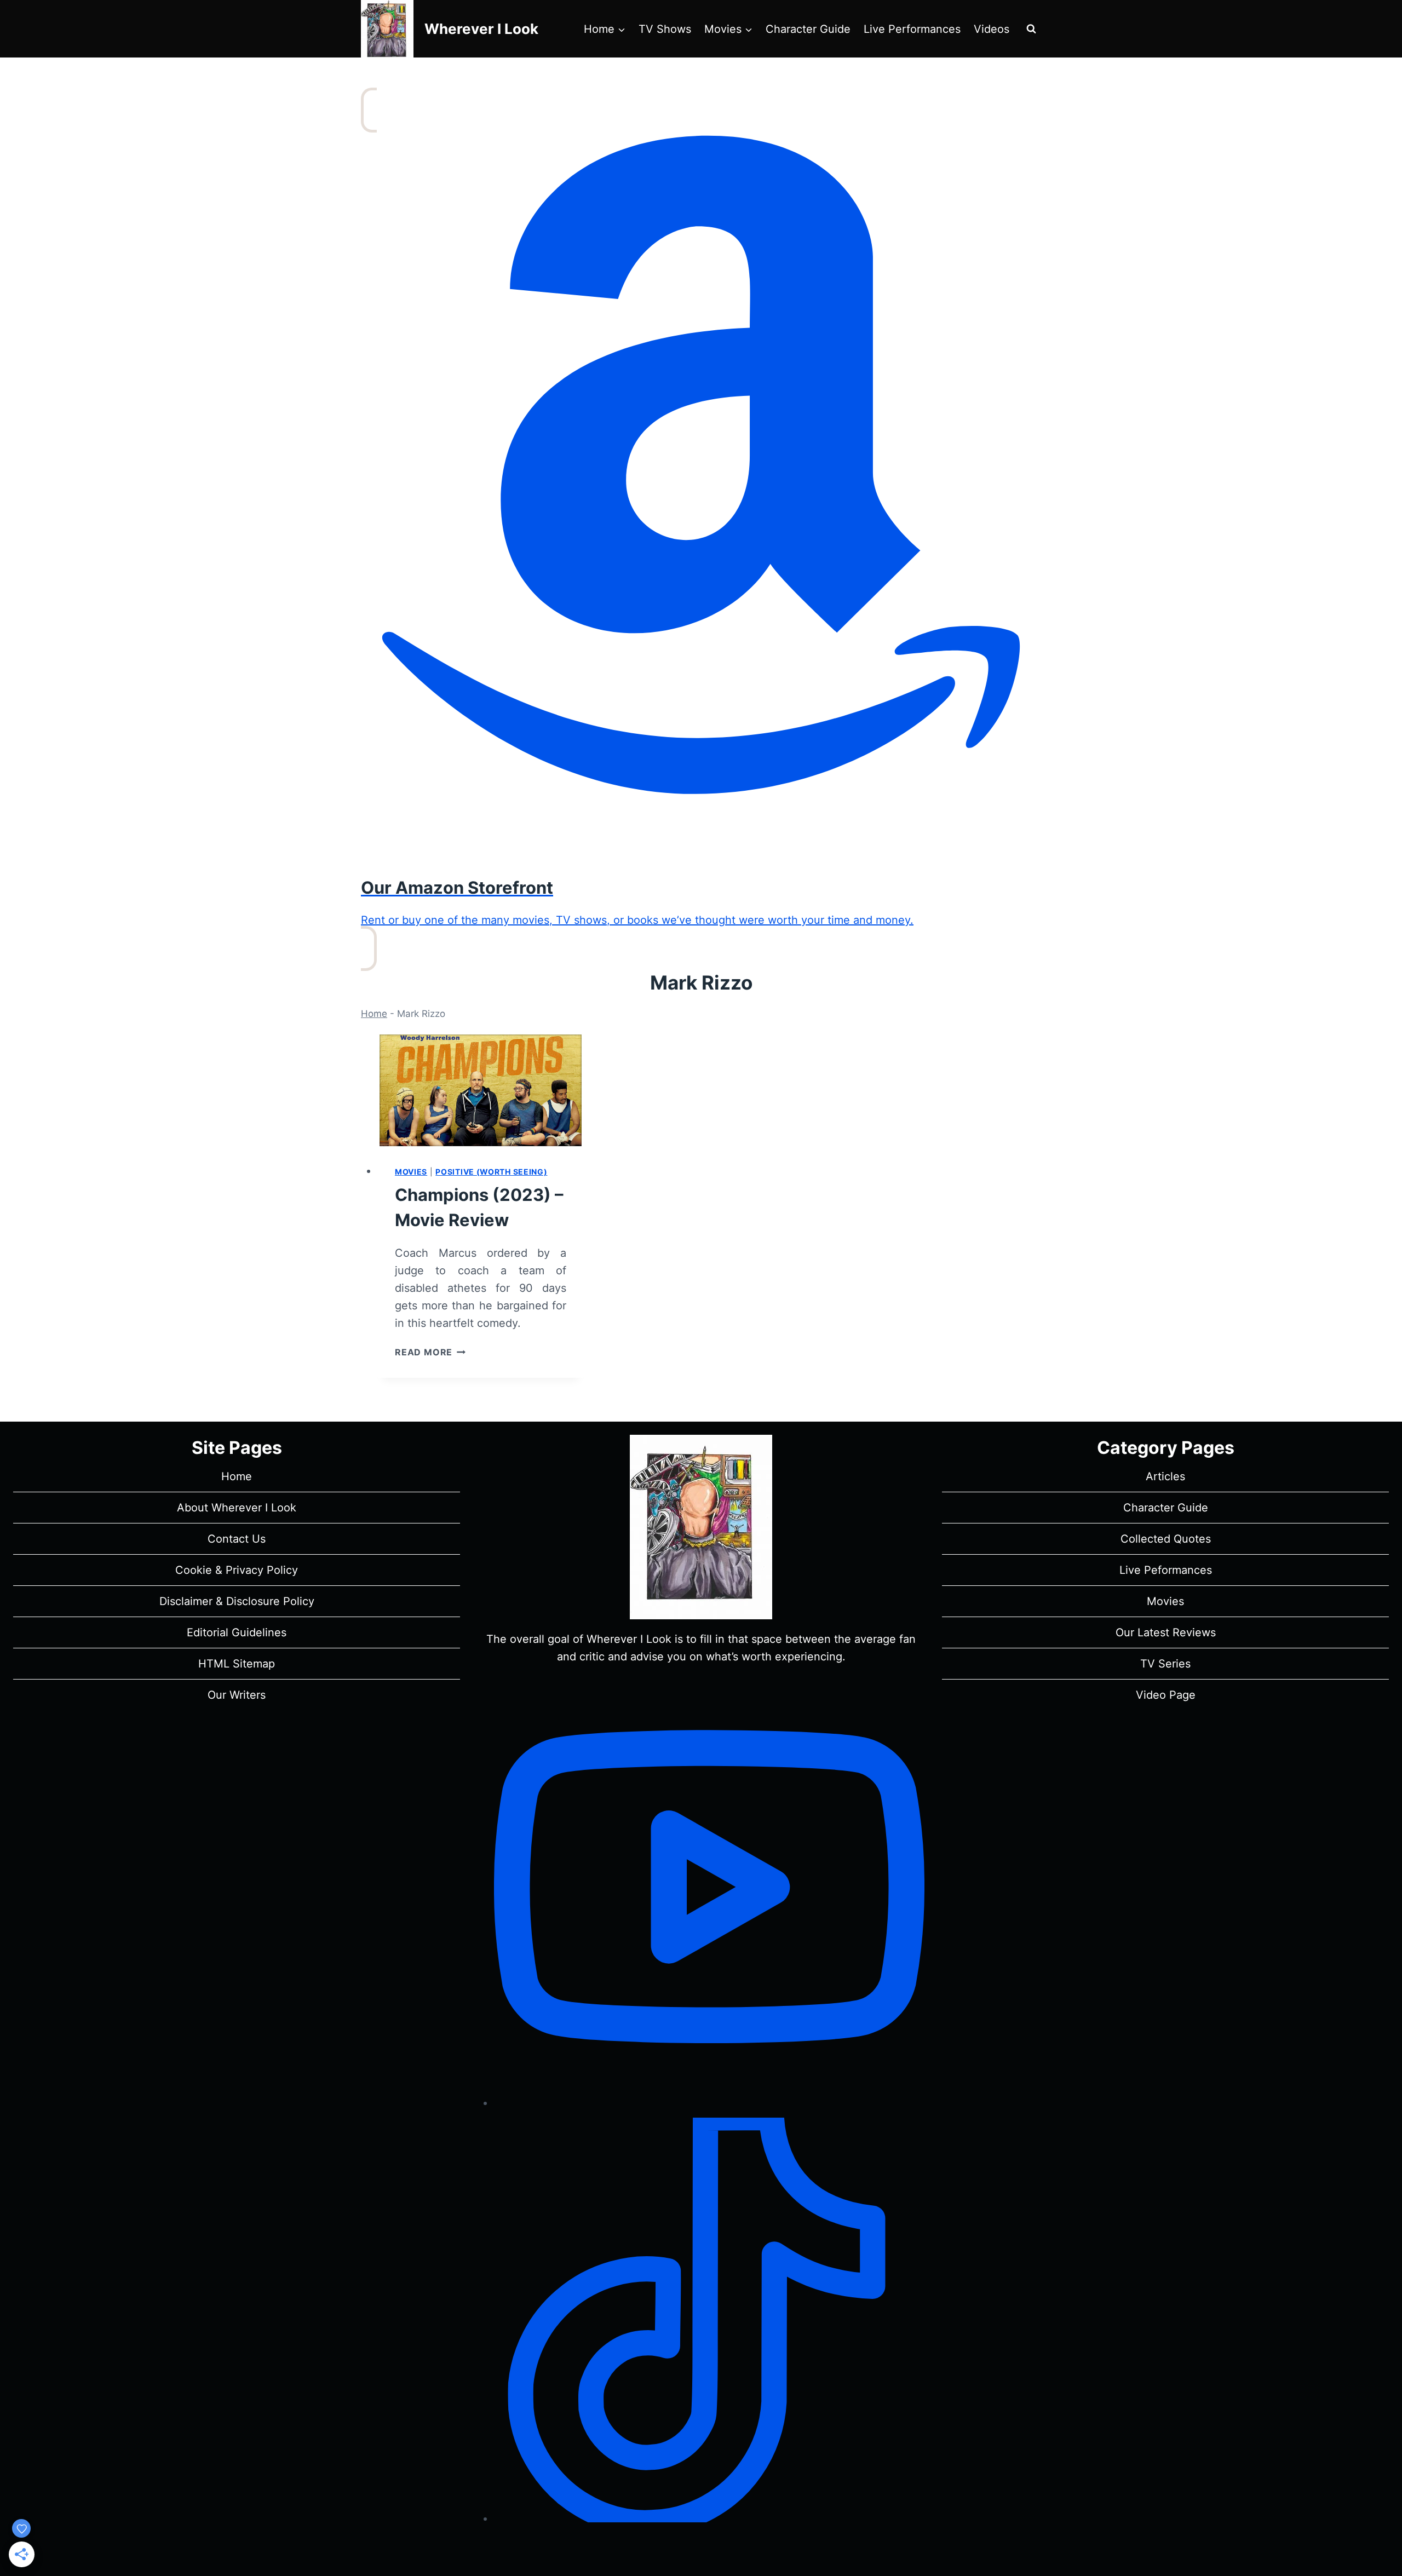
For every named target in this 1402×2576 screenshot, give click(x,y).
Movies (411, 1172)
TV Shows (665, 29)
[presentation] (481, 1090)
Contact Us (237, 1539)
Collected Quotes (1166, 1539)
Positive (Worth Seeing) (491, 1172)
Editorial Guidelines (237, 1632)
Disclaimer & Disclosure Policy (237, 1601)
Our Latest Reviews (1166, 1632)
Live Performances (912, 29)
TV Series (1165, 1664)
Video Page (1166, 1695)
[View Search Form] (1031, 29)
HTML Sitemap (237, 1664)
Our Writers (237, 1695)
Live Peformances (1166, 1570)
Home (374, 1014)
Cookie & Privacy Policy (237, 1570)
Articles (1165, 1476)
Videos (992, 29)
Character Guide (808, 29)
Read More (430, 1352)
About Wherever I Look (237, 1508)
